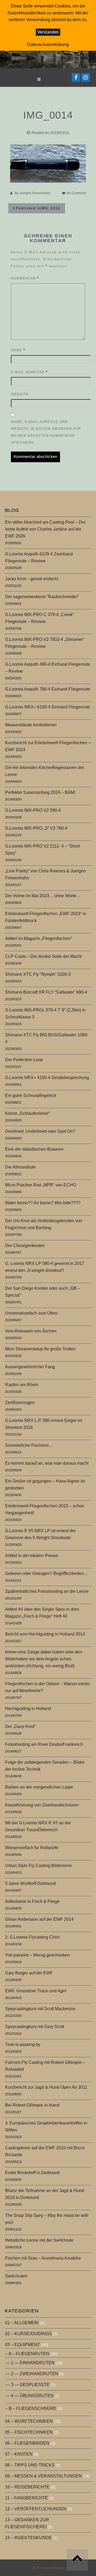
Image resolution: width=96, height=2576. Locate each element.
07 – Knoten (19, 2454)
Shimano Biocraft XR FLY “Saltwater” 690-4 (46, 992)
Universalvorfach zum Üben (31, 1313)
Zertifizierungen (20, 1403)
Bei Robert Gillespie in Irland (32, 2105)
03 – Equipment (23, 2345)
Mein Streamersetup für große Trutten (40, 1349)
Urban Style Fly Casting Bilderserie (38, 1866)
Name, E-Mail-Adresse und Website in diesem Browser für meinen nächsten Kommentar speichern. (46, 432)
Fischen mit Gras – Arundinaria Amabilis (43, 2258)
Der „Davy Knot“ (20, 1726)
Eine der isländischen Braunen (34, 1149)
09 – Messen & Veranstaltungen (43, 2476)
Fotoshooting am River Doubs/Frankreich (44, 1744)
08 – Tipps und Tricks (30, 2465)
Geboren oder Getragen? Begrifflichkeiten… (47, 1573)
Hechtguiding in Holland (28, 1709)
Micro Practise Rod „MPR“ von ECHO (41, 1185)
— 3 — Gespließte (28, 2385)
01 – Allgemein (22, 2323)
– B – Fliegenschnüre (31, 2408)
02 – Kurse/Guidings (28, 2334)
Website (20, 394)
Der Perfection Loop (24, 1060)
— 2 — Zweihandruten (32, 2374)
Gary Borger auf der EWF (29, 1973)
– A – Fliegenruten (27, 2354)
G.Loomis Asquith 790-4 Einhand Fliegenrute (48, 689)
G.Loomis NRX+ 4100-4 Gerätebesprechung (47, 1078)
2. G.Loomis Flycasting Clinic (33, 1937)
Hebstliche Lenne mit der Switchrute (39, 2240)
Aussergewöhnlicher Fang (30, 1367)
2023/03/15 (60, 133)
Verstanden (48, 32)
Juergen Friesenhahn (35, 193)
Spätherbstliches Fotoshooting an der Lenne (47, 1591)
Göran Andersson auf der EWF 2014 (39, 1919)
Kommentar (25, 278)
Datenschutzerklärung (48, 44)
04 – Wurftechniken (29, 2421)
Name (18, 350)
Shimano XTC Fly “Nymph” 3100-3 (38, 974)
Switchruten (16, 2276)
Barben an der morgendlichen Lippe (39, 1787)
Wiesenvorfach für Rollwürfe (32, 1848)
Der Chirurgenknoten (25, 1246)
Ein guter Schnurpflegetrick (31, 1095)
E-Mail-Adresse (29, 372)
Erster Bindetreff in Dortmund (32, 2173)
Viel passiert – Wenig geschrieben (37, 1955)
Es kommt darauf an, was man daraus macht (47, 1463)
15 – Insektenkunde (28, 2538)
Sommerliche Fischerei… (29, 1445)
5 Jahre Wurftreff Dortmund (30, 1883)
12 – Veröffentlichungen (36, 2509)
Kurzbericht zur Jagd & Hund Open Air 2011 (46, 2087)
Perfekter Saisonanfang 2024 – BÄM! (40, 792)
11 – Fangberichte (27, 2498)
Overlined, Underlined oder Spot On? (40, 1131)
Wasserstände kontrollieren (31, 725)
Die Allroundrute (20, 1167)
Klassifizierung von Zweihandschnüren (42, 1805)
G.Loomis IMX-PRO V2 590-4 (33, 810)
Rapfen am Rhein (22, 1385)
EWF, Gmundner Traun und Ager (36, 1991)
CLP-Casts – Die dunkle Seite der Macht (43, 956)
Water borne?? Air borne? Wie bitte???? (43, 1203)
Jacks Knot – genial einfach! (32, 579)
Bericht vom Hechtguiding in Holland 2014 (45, 1634)
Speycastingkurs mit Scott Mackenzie (40, 2009)
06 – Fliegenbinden (27, 2443)
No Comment (76, 193)
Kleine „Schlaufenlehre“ (27, 1113)
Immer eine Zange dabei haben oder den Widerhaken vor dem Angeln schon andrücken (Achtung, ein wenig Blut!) (44, 1659)
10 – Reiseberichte (27, 2487)
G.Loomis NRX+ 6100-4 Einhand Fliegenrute (48, 707)
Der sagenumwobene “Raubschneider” (42, 597)
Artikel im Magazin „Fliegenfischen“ (38, 938)
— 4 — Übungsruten (30, 2396)
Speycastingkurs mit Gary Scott (35, 2027)
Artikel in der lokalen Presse (32, 1556)
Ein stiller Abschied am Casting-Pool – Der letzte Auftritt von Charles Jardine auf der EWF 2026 (45, 529)
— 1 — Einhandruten (30, 2363)
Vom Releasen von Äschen (31, 1331)
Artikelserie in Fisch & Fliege (32, 1901)
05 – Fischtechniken (29, 2432)
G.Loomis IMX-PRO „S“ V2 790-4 (36, 828)
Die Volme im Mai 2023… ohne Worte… (43, 896)
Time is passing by (23, 2044)
